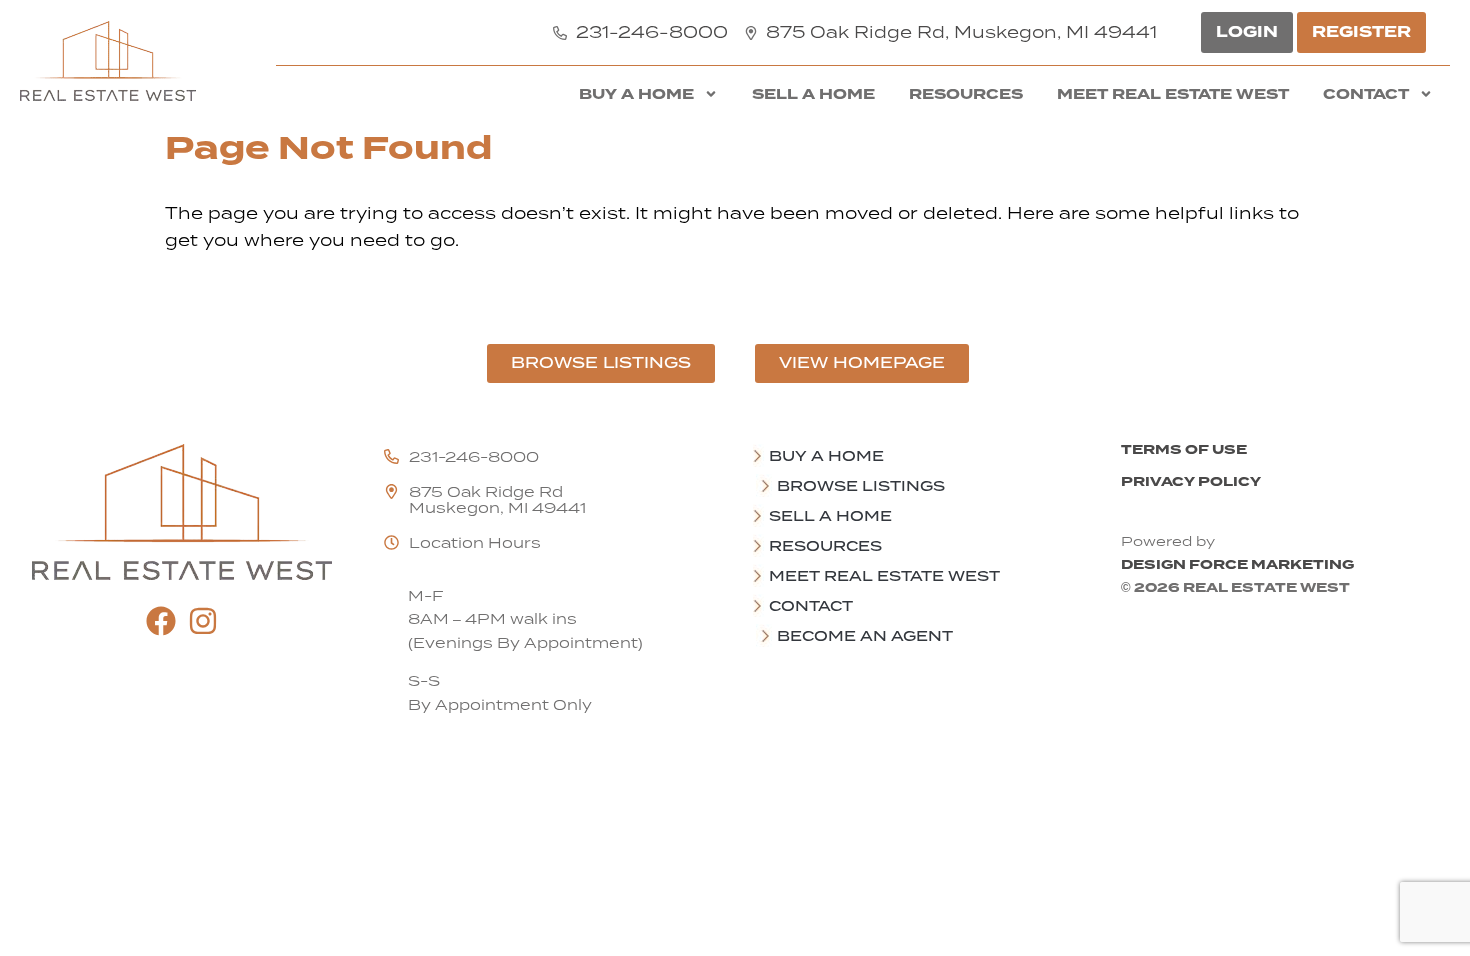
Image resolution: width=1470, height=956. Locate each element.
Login (1247, 32)
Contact (1366, 94)
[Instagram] (203, 621)
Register (1361, 32)
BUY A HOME (636, 94)
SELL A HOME (813, 94)
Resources (966, 94)
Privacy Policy (1191, 481)
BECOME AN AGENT (865, 636)
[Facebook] (161, 621)
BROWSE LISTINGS (861, 486)
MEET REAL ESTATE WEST (1173, 94)
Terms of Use (1184, 449)
